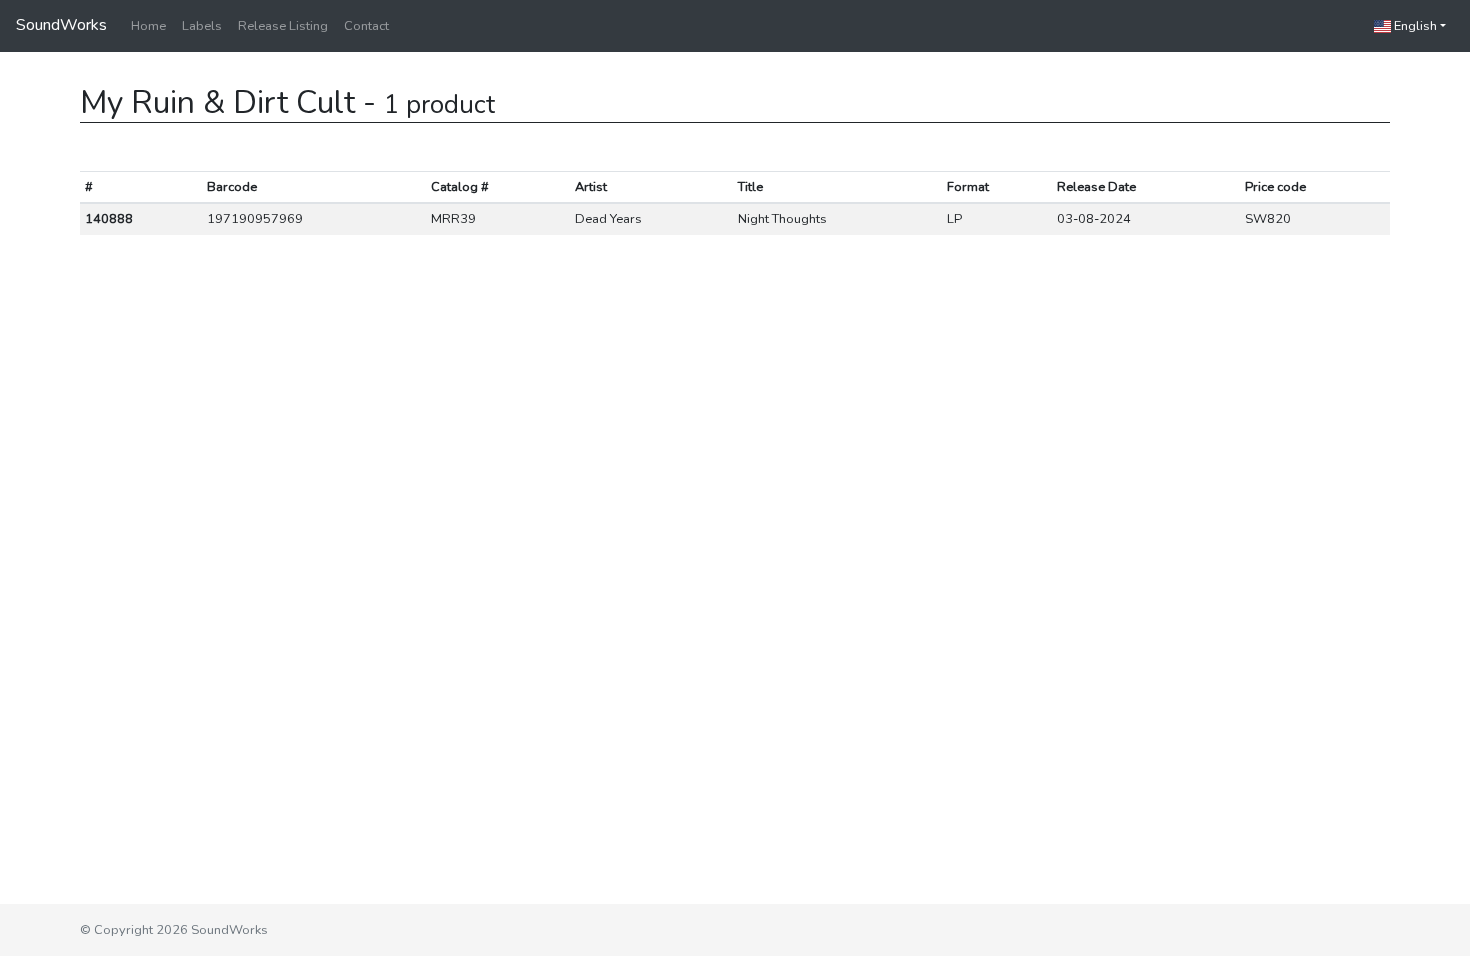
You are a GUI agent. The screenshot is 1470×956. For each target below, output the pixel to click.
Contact (366, 26)
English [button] (1414, 26)
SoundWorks (61, 25)
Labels (202, 26)
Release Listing (283, 26)
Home (148, 26)
